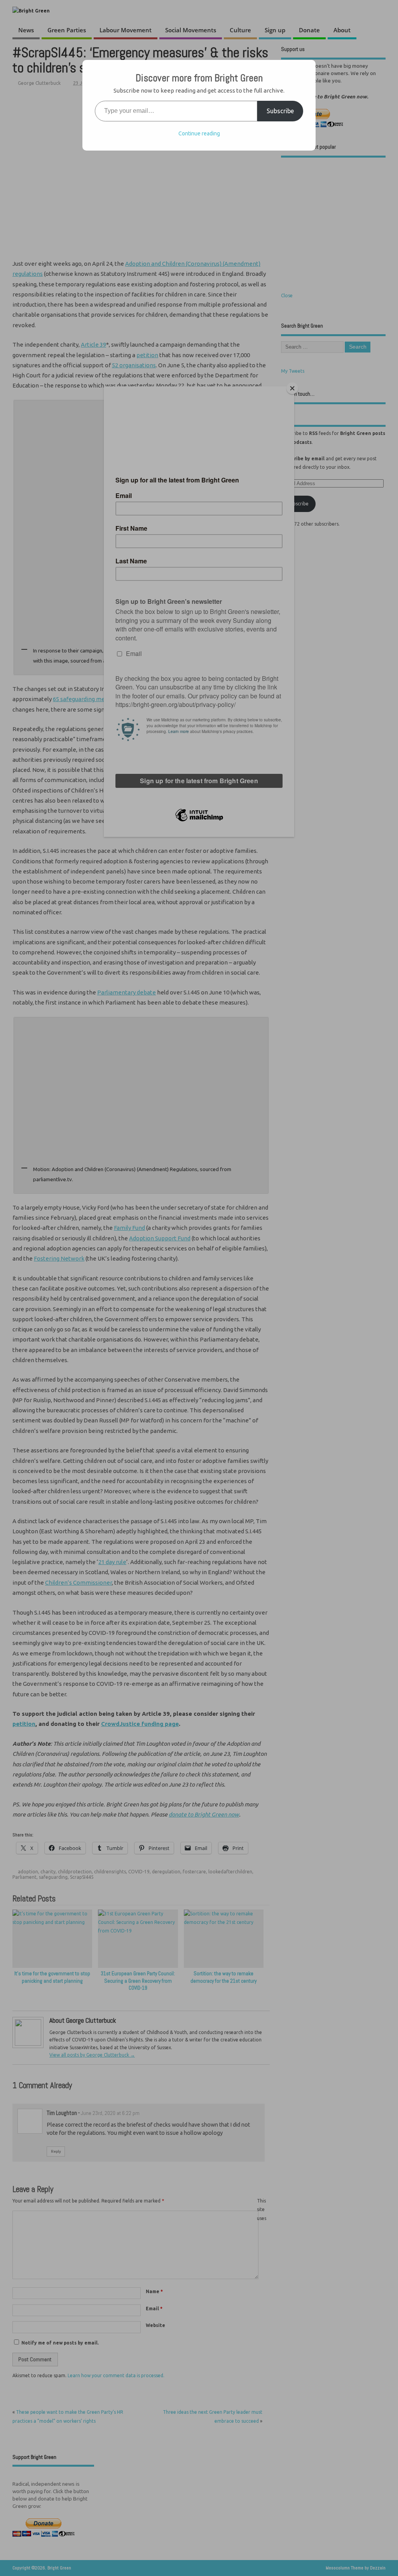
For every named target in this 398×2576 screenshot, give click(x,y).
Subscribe (280, 111)
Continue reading (199, 133)
